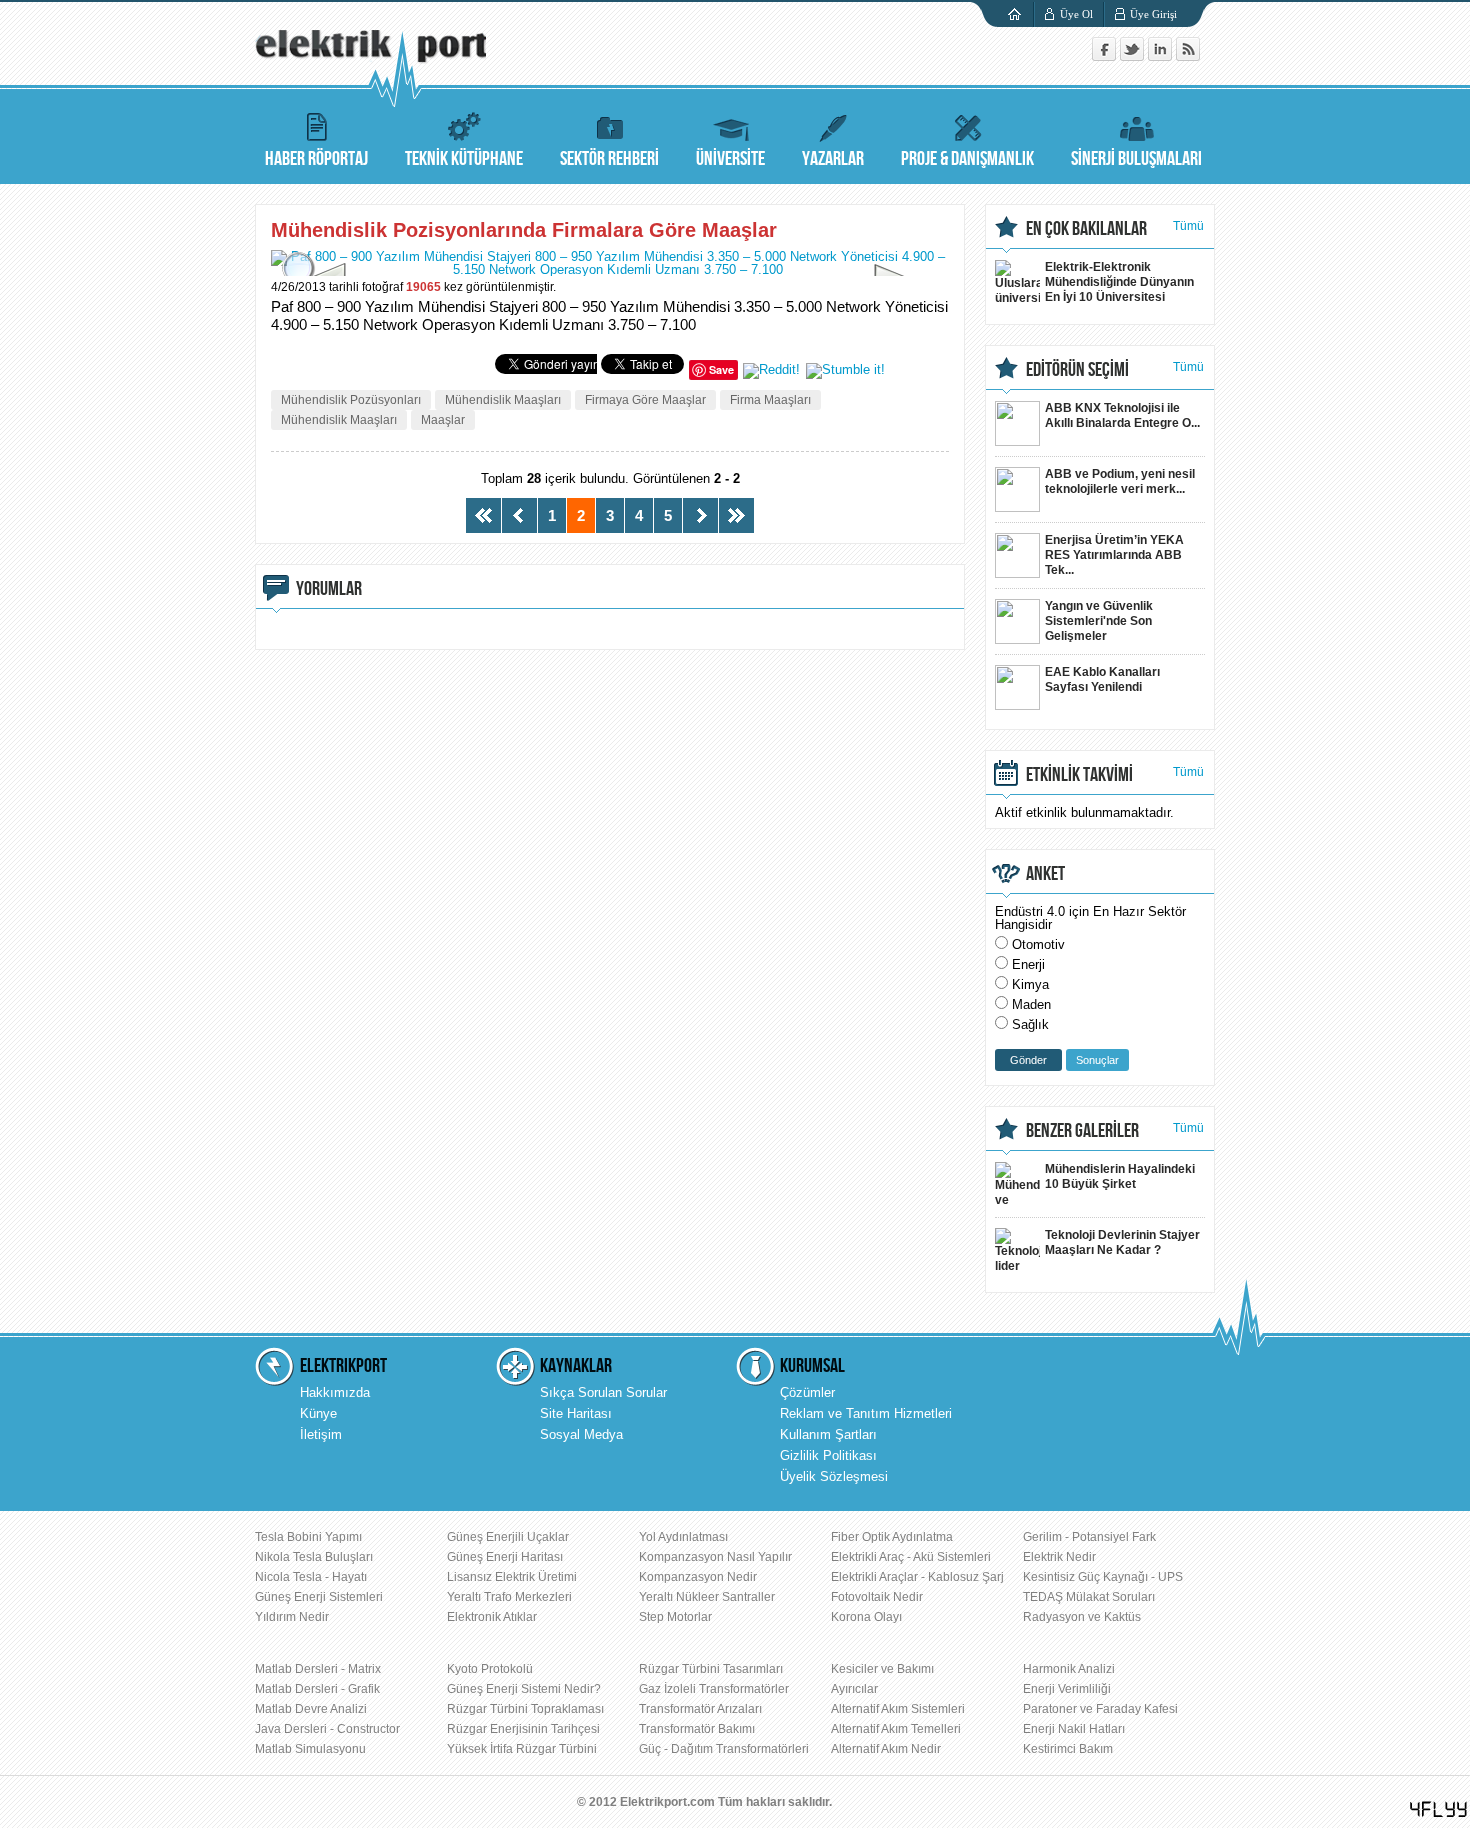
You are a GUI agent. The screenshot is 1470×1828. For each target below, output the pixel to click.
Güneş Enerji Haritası (505, 1557)
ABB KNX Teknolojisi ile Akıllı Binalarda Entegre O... (1122, 415)
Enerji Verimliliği (1067, 1689)
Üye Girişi (1153, 14)
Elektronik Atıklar (492, 1617)
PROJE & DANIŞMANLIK (967, 159)
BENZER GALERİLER (1082, 1131)
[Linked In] (1162, 56)
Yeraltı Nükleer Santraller (707, 1597)
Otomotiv (1038, 944)
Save (721, 369)
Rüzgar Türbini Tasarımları (711, 1669)
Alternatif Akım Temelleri (896, 1729)
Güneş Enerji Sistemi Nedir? (524, 1689)
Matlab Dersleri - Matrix (318, 1669)
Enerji (1028, 964)
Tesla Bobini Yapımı (308, 1537)
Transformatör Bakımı (697, 1729)
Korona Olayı (866, 1617)
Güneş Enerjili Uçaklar (508, 1537)
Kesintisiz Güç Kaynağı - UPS (1103, 1577)
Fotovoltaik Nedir (877, 1597)
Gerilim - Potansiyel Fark (1089, 1537)
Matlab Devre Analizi (311, 1709)
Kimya (1030, 984)
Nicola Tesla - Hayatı (311, 1577)
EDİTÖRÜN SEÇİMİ (1077, 370)
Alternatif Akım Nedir (886, 1749)
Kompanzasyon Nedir (698, 1577)
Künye (318, 1413)
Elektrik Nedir (1059, 1557)
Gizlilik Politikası (828, 1455)
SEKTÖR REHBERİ (609, 159)
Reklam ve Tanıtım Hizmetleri (866, 1413)
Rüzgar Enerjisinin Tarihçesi (523, 1729)
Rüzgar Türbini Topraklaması (525, 1709)
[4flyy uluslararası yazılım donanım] (1439, 1809)
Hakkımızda (335, 1392)
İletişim (321, 1434)
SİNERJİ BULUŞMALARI (1136, 159)
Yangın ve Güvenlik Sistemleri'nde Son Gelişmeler (1099, 621)
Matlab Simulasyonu (310, 1749)
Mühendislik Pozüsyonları (351, 400)
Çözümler (807, 1392)
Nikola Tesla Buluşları (314, 1557)
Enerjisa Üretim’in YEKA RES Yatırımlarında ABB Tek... (1114, 555)
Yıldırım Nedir (292, 1617)
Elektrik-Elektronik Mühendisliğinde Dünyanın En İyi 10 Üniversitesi (1119, 282)
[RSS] (1188, 56)
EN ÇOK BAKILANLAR (1086, 229)
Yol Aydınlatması (683, 1537)
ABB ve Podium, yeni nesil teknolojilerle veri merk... (1120, 481)
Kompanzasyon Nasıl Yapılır (715, 1557)
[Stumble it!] (845, 369)
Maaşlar (443, 420)
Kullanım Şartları (828, 1434)
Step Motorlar (675, 1617)
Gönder (1028, 1060)
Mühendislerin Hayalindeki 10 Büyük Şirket (1120, 1176)
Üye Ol (1076, 14)
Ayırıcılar (854, 1689)
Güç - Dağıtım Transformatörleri (724, 1749)
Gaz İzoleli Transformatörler (714, 1689)
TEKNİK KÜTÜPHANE (464, 159)
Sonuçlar (1097, 1060)
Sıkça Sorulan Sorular (603, 1392)
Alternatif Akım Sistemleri (898, 1709)
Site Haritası (576, 1413)
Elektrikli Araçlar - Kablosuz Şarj (917, 1577)
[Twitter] (1134, 56)
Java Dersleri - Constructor (327, 1729)
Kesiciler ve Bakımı (882, 1669)
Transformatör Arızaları (700, 1709)
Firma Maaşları (770, 400)
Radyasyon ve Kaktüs (1082, 1617)
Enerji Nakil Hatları (1074, 1729)
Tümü (1188, 226)
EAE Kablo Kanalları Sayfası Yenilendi (1102, 679)
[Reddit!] (771, 369)
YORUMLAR (329, 589)
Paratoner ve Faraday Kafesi (1100, 1709)
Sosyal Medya (581, 1434)
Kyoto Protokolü (490, 1669)
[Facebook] (1106, 56)
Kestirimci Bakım (1068, 1749)
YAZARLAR (833, 159)
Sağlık (1030, 1024)
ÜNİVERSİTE (730, 159)
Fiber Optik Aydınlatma (892, 1537)
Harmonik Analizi (1069, 1669)
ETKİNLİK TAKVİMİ (1079, 775)
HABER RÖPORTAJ (316, 159)
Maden (1031, 1004)
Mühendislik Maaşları (503, 400)
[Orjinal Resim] (295, 274)
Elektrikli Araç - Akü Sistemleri (911, 1557)
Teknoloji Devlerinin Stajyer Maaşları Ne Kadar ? (1122, 1242)
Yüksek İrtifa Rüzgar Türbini (522, 1749)
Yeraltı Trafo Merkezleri (509, 1597)
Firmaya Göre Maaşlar (645, 400)
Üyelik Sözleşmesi (834, 1476)
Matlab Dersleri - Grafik (317, 1689)
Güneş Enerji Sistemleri (319, 1597)
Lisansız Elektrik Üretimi (512, 1577)
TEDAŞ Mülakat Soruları (1089, 1597)
